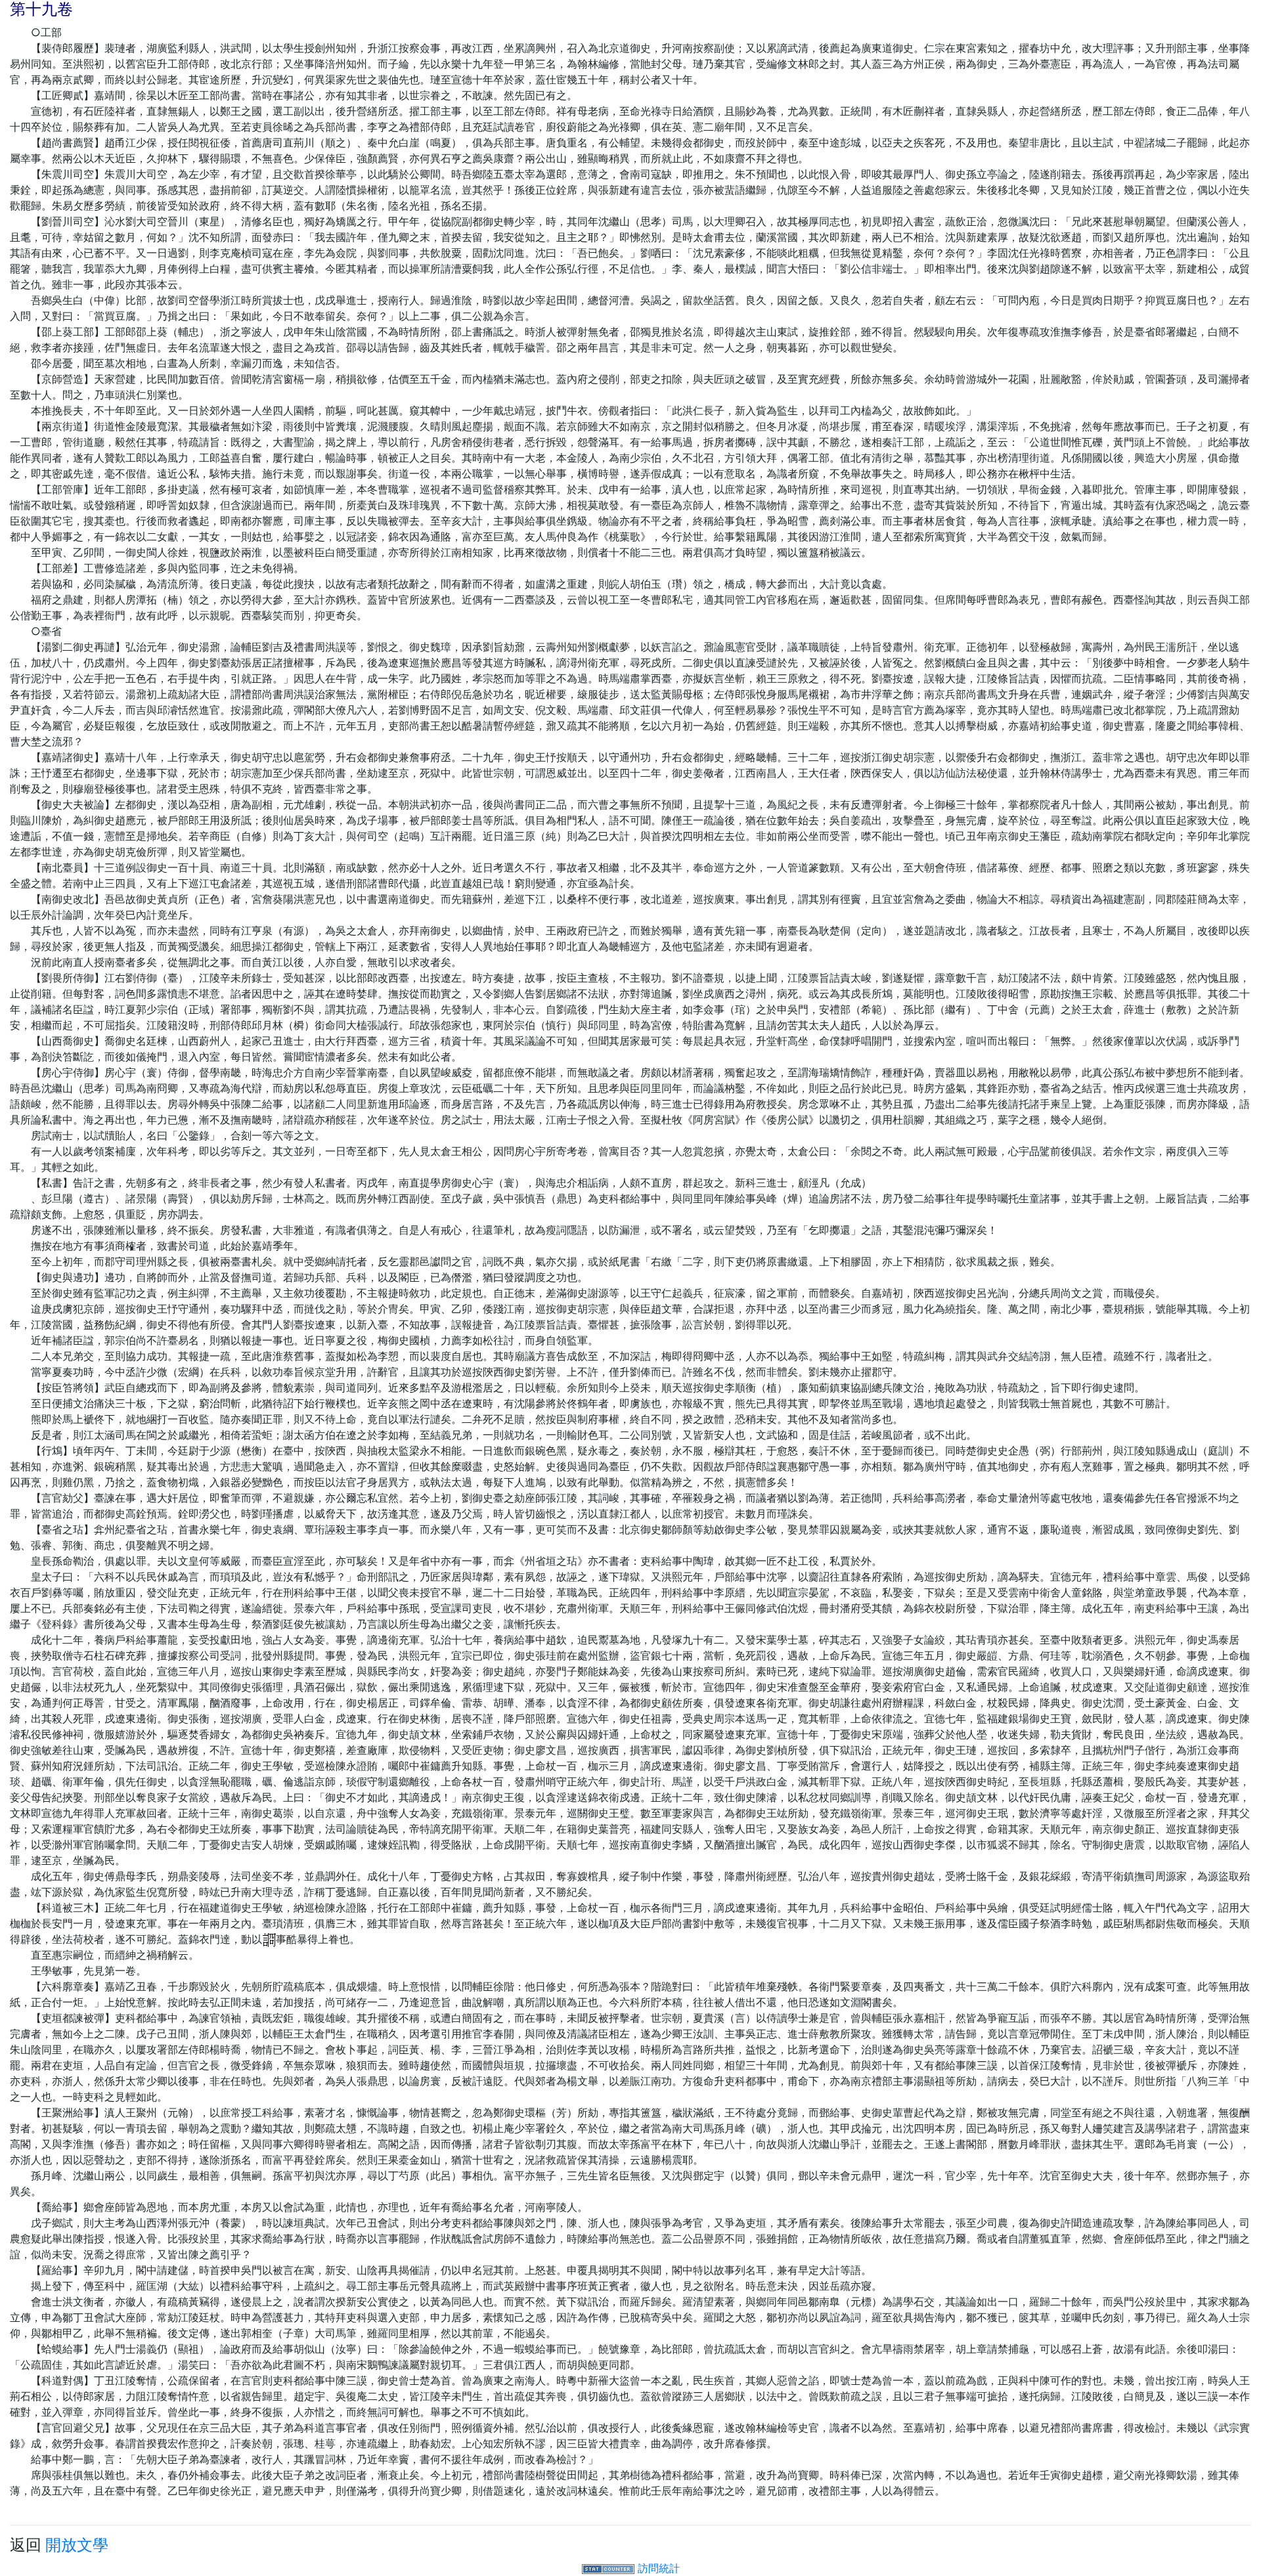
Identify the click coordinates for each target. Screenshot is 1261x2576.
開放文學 (77, 2545)
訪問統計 (659, 2568)
